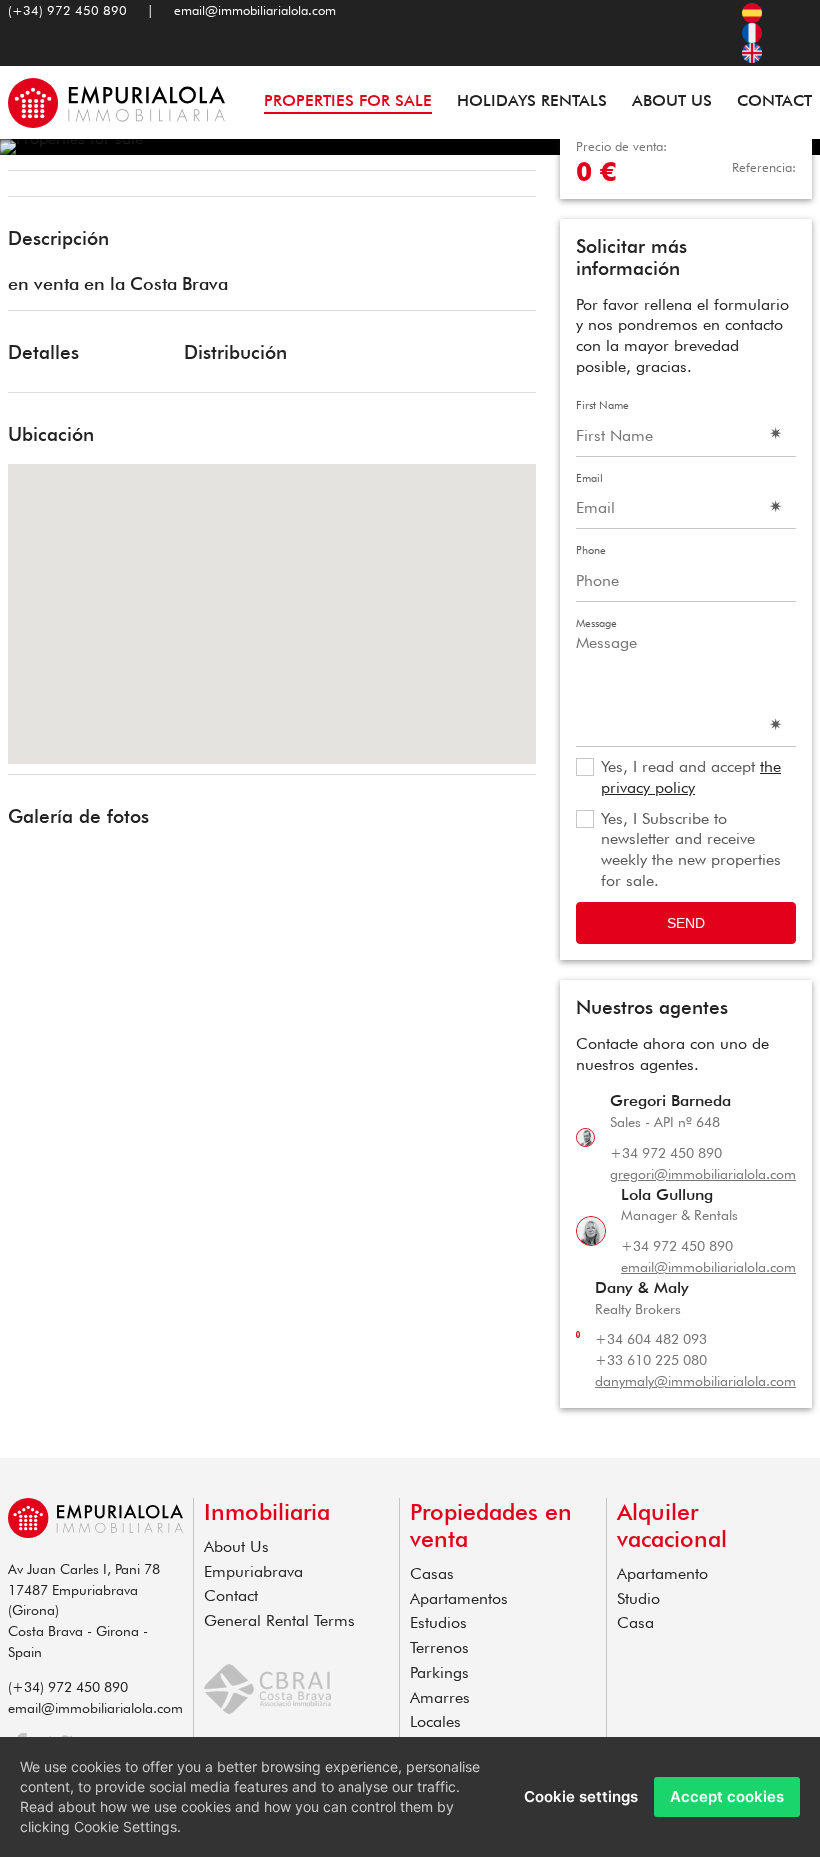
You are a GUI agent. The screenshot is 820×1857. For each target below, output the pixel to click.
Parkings (439, 1672)
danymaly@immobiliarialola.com (695, 1381)
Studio (638, 1598)
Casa (635, 1622)
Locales (435, 1721)
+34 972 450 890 (666, 1153)
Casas (432, 1573)
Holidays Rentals (532, 100)
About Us (672, 100)
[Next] (514, 186)
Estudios (438, 1622)
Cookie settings (581, 1796)
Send (686, 923)
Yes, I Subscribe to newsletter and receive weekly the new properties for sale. (691, 849)
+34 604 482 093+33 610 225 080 (651, 1349)
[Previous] (30, 186)
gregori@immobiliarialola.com (703, 1174)
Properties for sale (348, 100)
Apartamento (662, 1573)
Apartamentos (459, 1598)
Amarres (440, 1697)
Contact (774, 100)
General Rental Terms (279, 1620)
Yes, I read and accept (691, 777)
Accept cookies (727, 1796)
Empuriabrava (253, 1571)
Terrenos (439, 1647)
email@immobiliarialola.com (255, 10)
